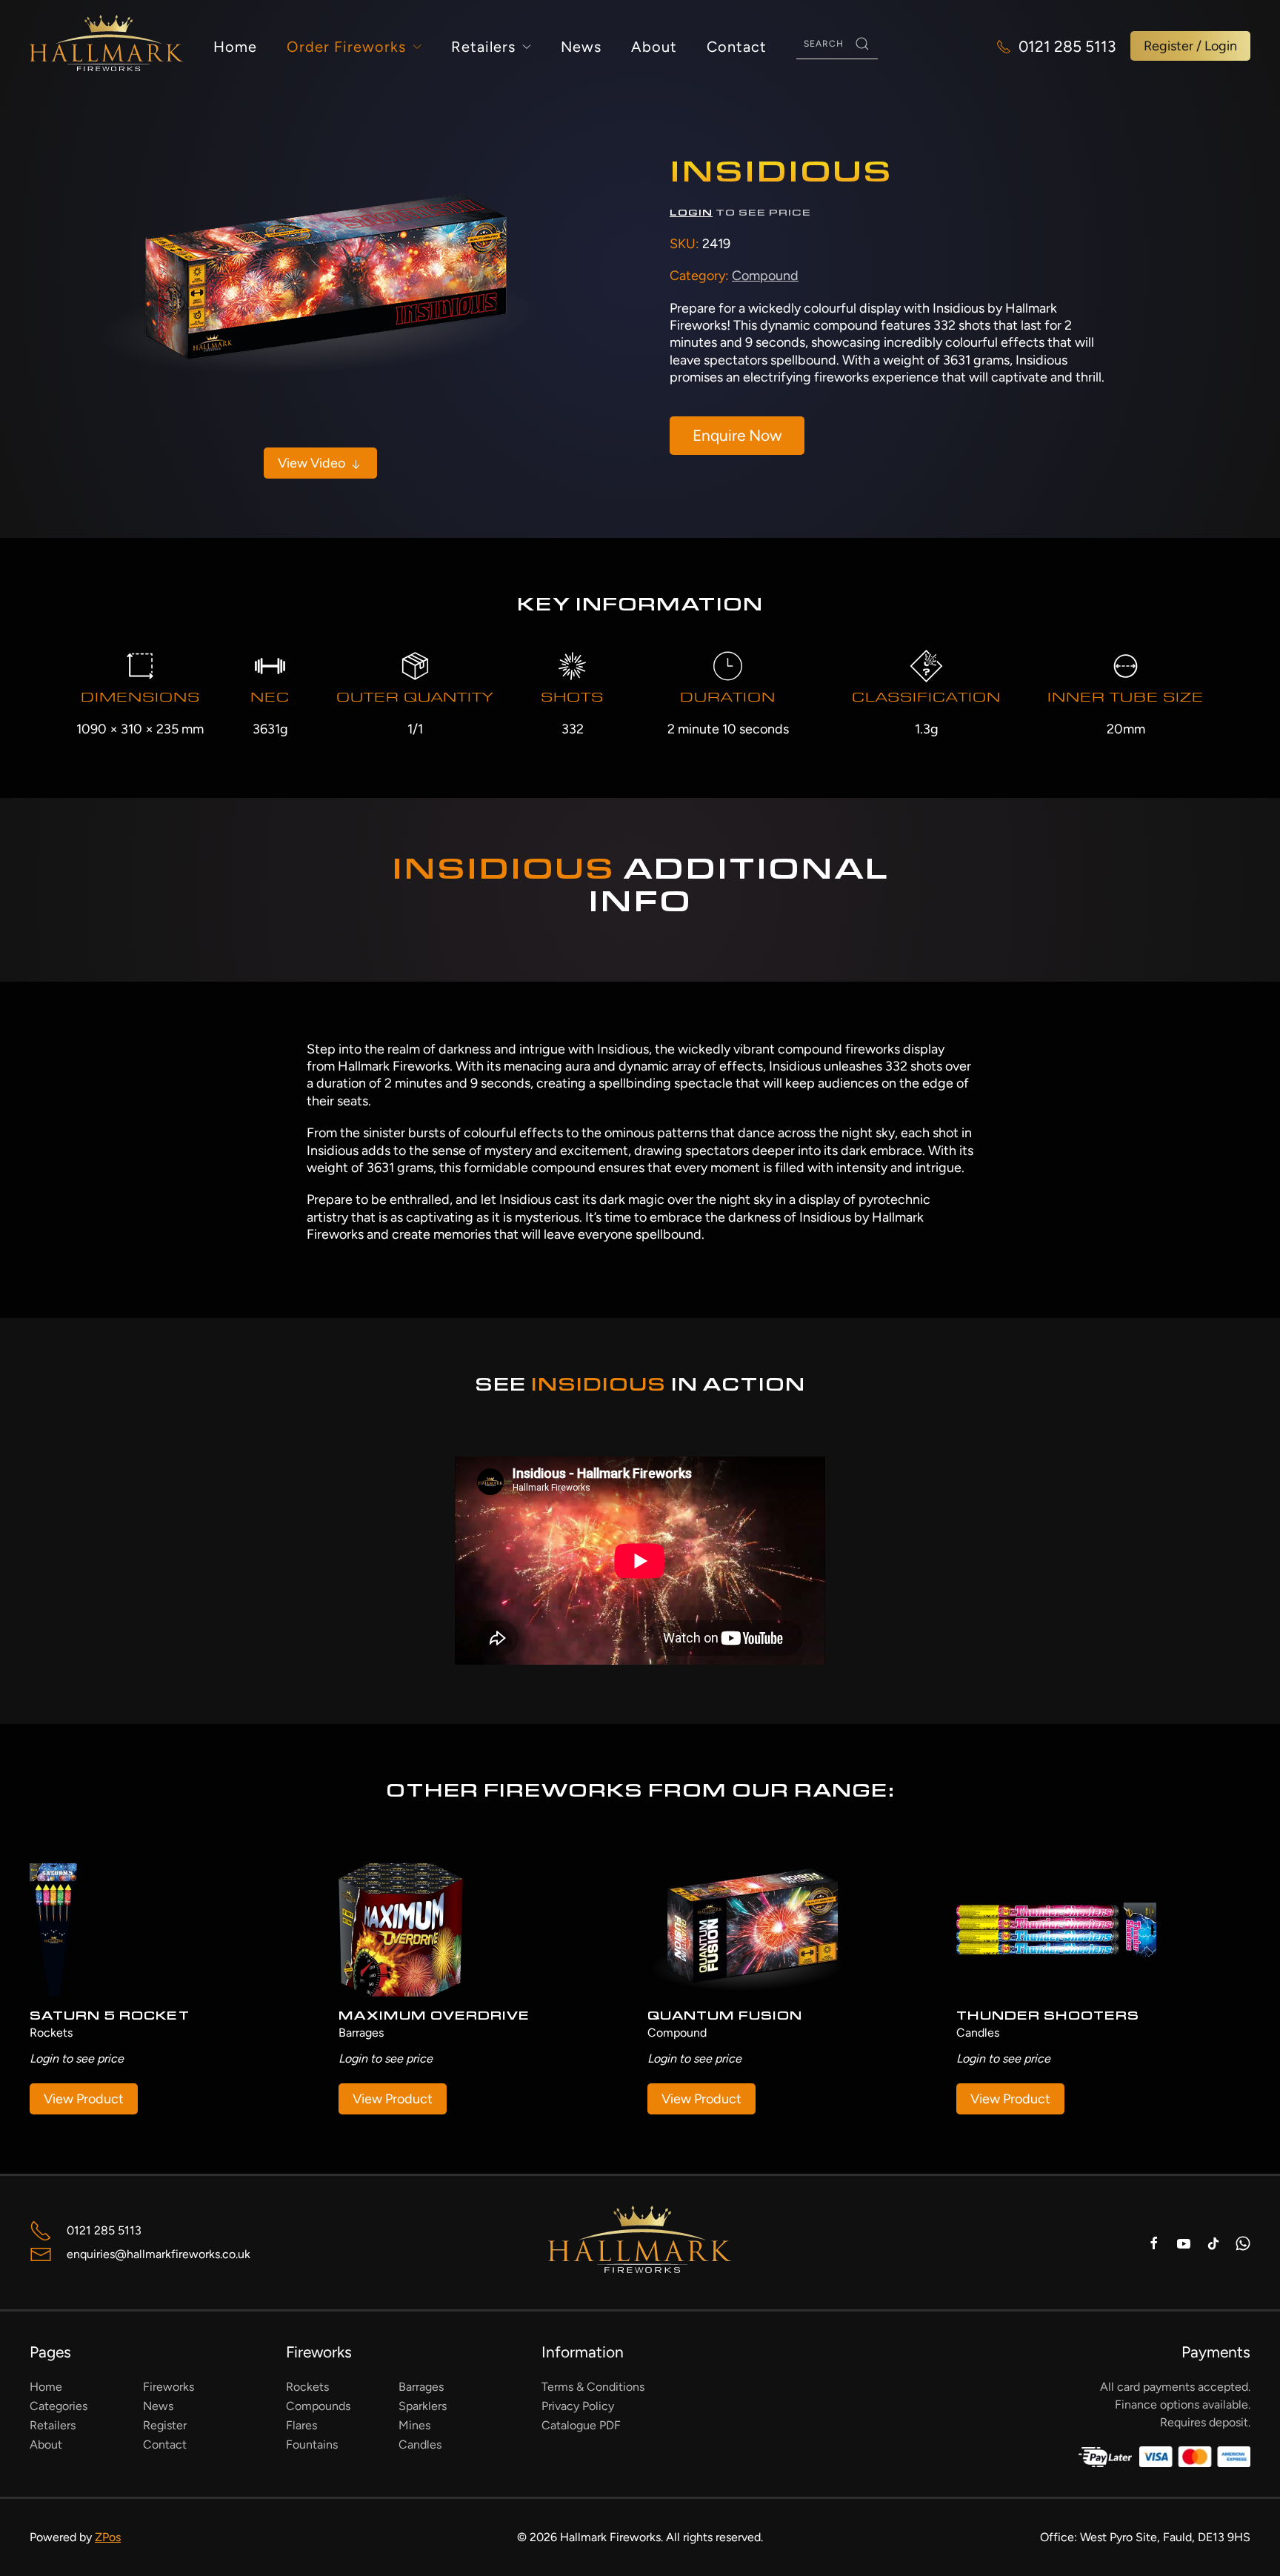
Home (235, 47)
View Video (313, 463)
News (581, 47)
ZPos (108, 2537)
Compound (765, 276)
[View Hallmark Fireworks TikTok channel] (1213, 2242)
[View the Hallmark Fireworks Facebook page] (1154, 2242)
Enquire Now (737, 435)
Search (862, 44)
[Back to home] (107, 46)
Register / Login (1190, 46)
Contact (737, 47)
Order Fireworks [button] (346, 47)
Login (691, 214)
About (654, 47)
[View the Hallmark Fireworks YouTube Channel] (1184, 2242)
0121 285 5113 (1067, 46)
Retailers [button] (483, 47)
